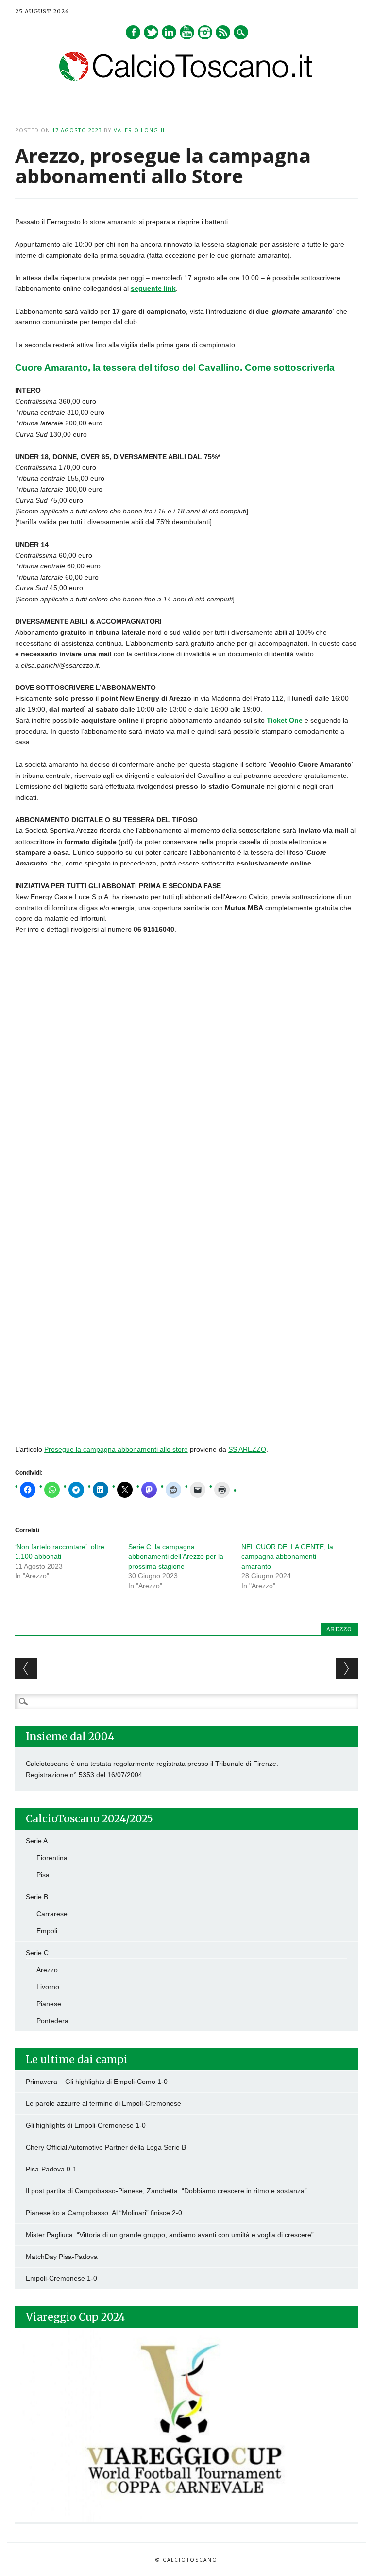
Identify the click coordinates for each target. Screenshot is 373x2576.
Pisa (43, 1875)
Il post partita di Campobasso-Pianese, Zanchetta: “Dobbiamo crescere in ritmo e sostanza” (166, 2191)
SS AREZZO (247, 1449)
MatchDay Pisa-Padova (62, 2257)
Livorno (48, 1987)
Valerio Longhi (139, 130)
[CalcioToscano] (186, 78)
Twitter (151, 32)
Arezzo (339, 1629)
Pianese (49, 2004)
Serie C (37, 1953)
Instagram (205, 32)
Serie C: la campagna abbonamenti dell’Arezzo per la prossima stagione (176, 1556)
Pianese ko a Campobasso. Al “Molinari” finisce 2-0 (104, 2213)
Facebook (133, 32)
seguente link (153, 288)
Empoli (47, 1931)
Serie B (37, 1897)
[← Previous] (26, 1668)
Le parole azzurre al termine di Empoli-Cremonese (103, 2103)
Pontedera (52, 2021)
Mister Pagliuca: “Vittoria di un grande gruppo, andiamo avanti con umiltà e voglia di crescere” (170, 2235)
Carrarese (52, 1914)
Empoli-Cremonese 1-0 (61, 2278)
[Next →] (347, 1668)
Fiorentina (52, 1858)
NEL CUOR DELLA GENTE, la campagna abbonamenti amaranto (287, 1556)
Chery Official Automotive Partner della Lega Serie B (106, 2147)
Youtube (187, 32)
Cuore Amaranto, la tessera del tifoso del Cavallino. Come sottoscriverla (175, 367)
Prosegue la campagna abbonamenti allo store (116, 1449)
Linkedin (169, 32)
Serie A (37, 1841)
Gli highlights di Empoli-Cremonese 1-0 (86, 2125)
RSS (223, 32)
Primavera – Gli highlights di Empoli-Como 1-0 (97, 2082)
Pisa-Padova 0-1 (51, 2169)
